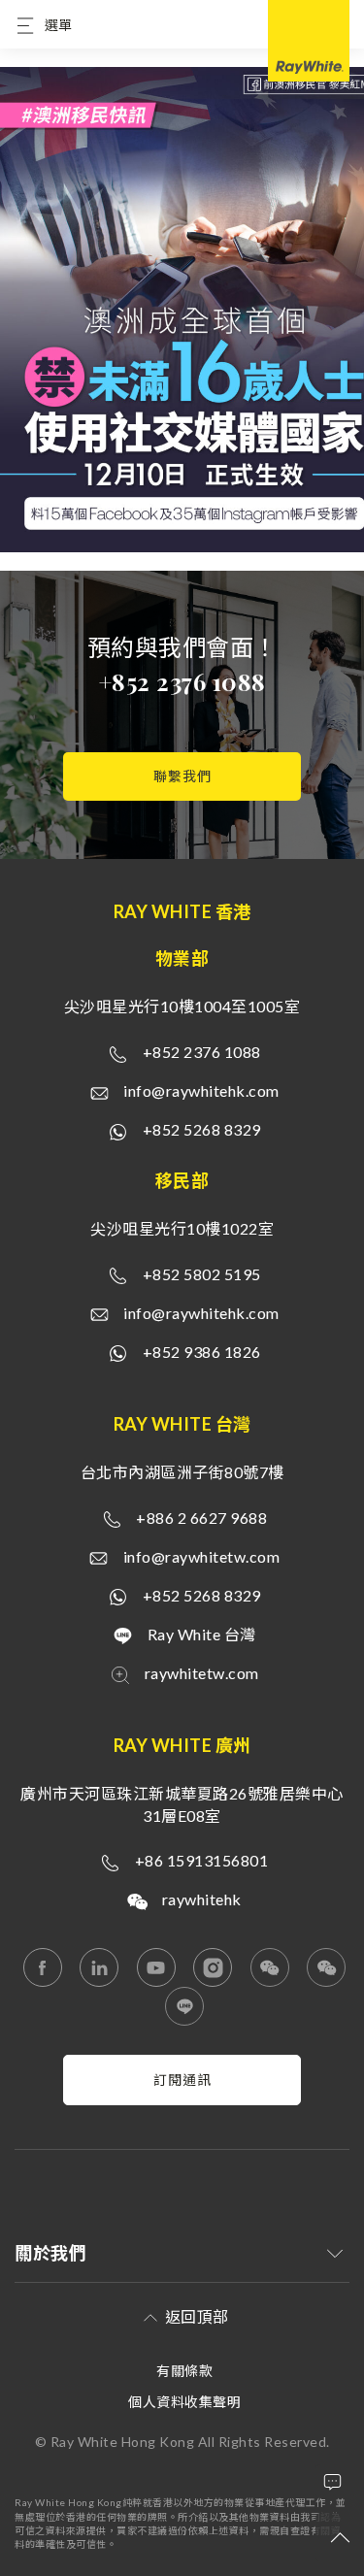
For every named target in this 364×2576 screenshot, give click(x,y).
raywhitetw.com (202, 1673)
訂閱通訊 (182, 2080)
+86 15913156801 (202, 1860)
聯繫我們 (182, 776)
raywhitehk (202, 1899)
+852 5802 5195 (202, 1274)
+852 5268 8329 (202, 1129)
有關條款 (184, 2371)
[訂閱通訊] (182, 2100)
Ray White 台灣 (202, 1634)
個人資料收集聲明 (184, 2402)
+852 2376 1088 (182, 681)
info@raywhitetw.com (202, 1556)
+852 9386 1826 (202, 1352)
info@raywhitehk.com (201, 1090)
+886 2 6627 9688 (201, 1518)
